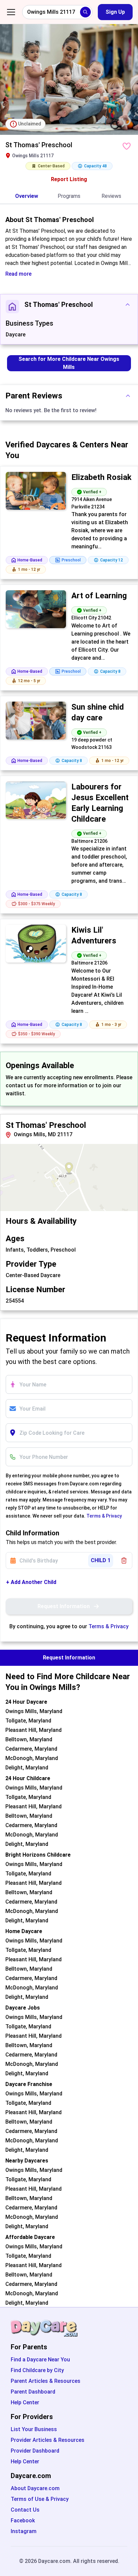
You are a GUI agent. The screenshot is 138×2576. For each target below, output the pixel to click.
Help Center (25, 2402)
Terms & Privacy (104, 1516)
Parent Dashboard (33, 2392)
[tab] (27, 197)
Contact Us (25, 2510)
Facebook (23, 2520)
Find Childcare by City (37, 2370)
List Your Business (34, 2429)
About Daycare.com (35, 2488)
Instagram (24, 2531)
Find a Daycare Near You (40, 2360)
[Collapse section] (128, 305)
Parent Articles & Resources (46, 2381)
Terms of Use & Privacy (40, 2499)
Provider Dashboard (35, 2451)
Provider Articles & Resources (48, 2440)
